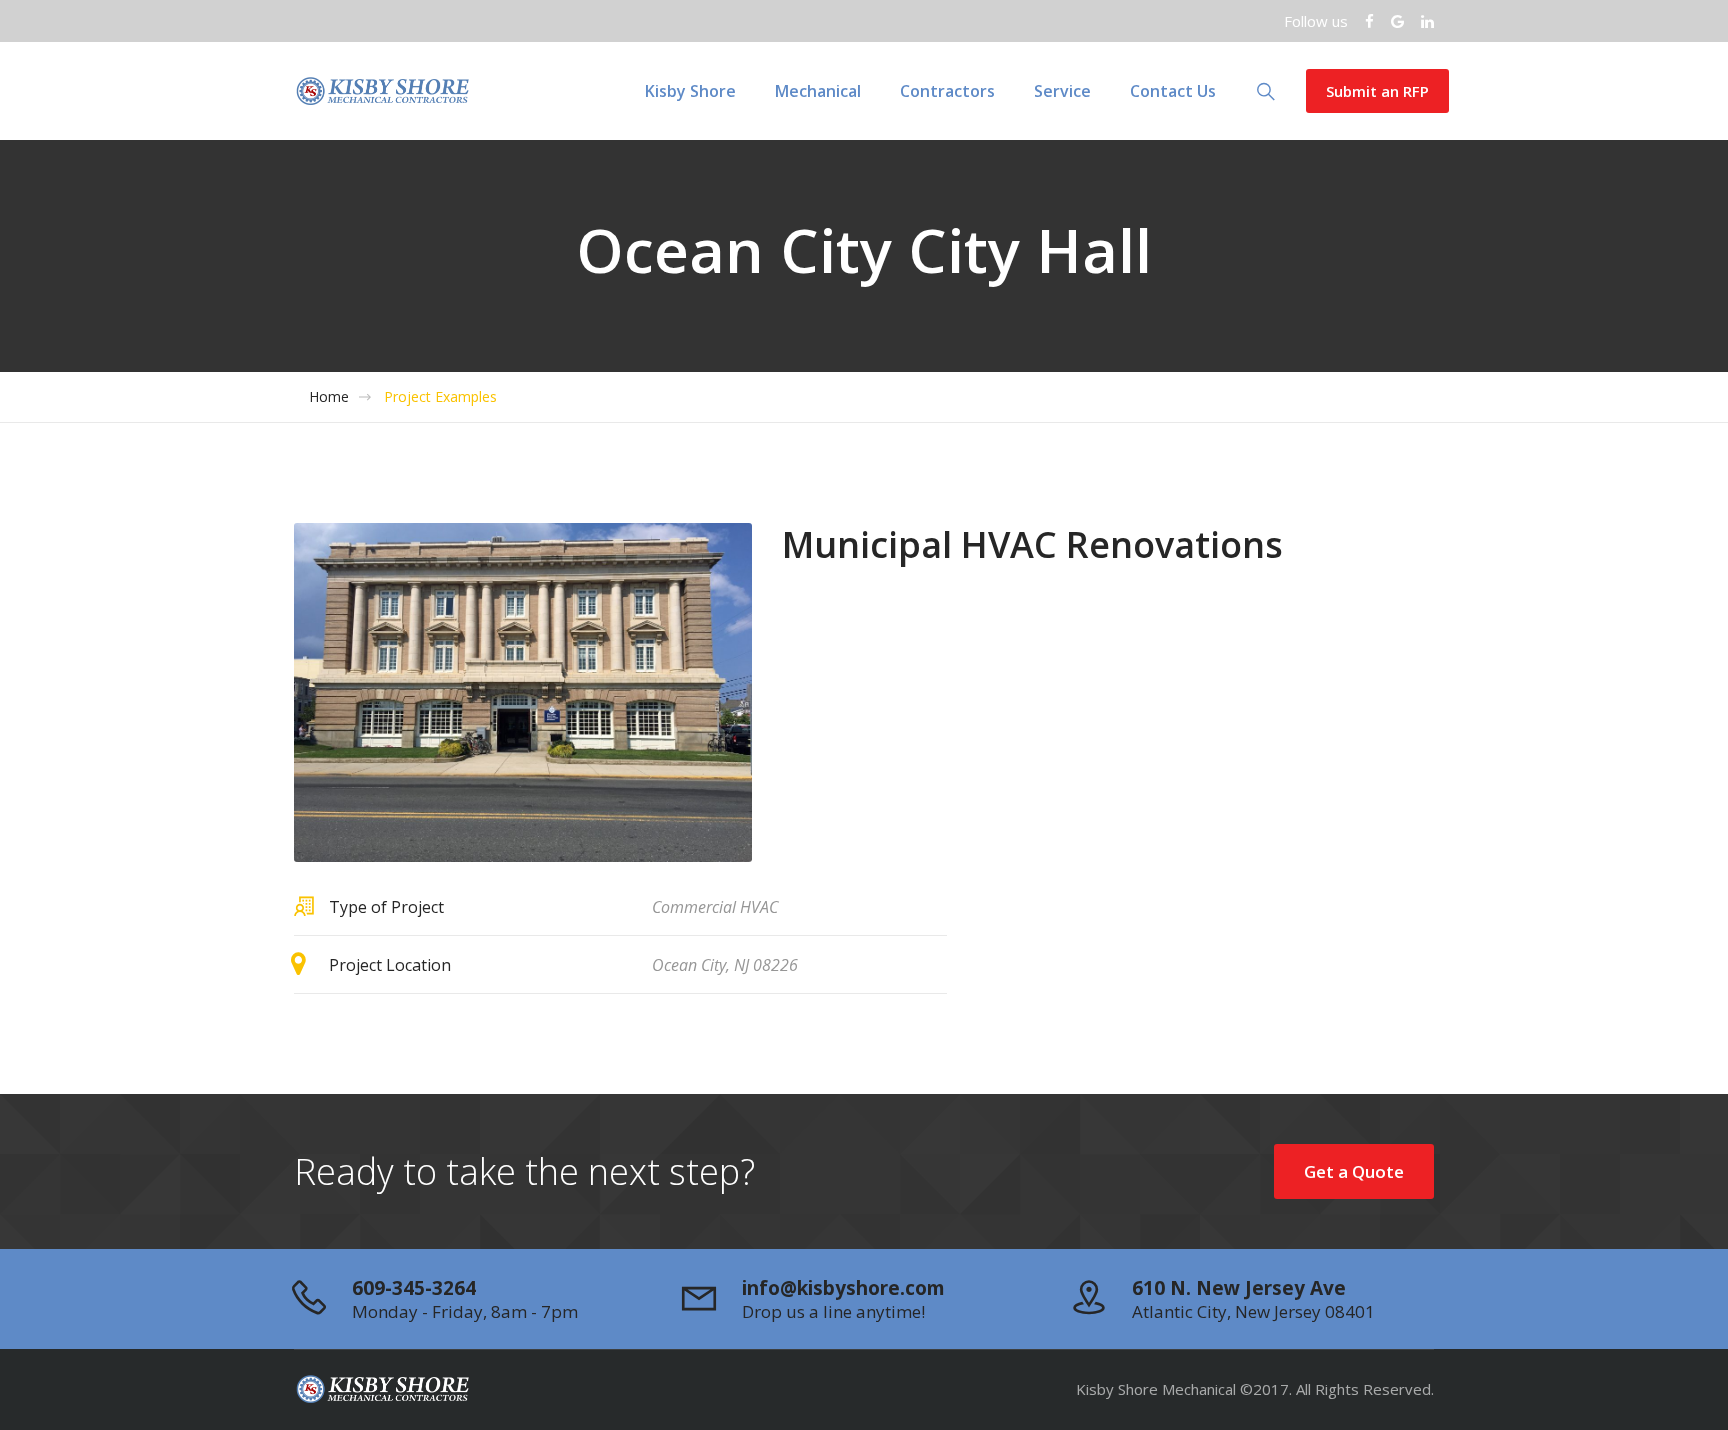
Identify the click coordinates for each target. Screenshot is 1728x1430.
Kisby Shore (690, 91)
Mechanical (818, 91)
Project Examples (440, 397)
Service (1062, 91)
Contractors (947, 91)
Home (329, 397)
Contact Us (1173, 91)
